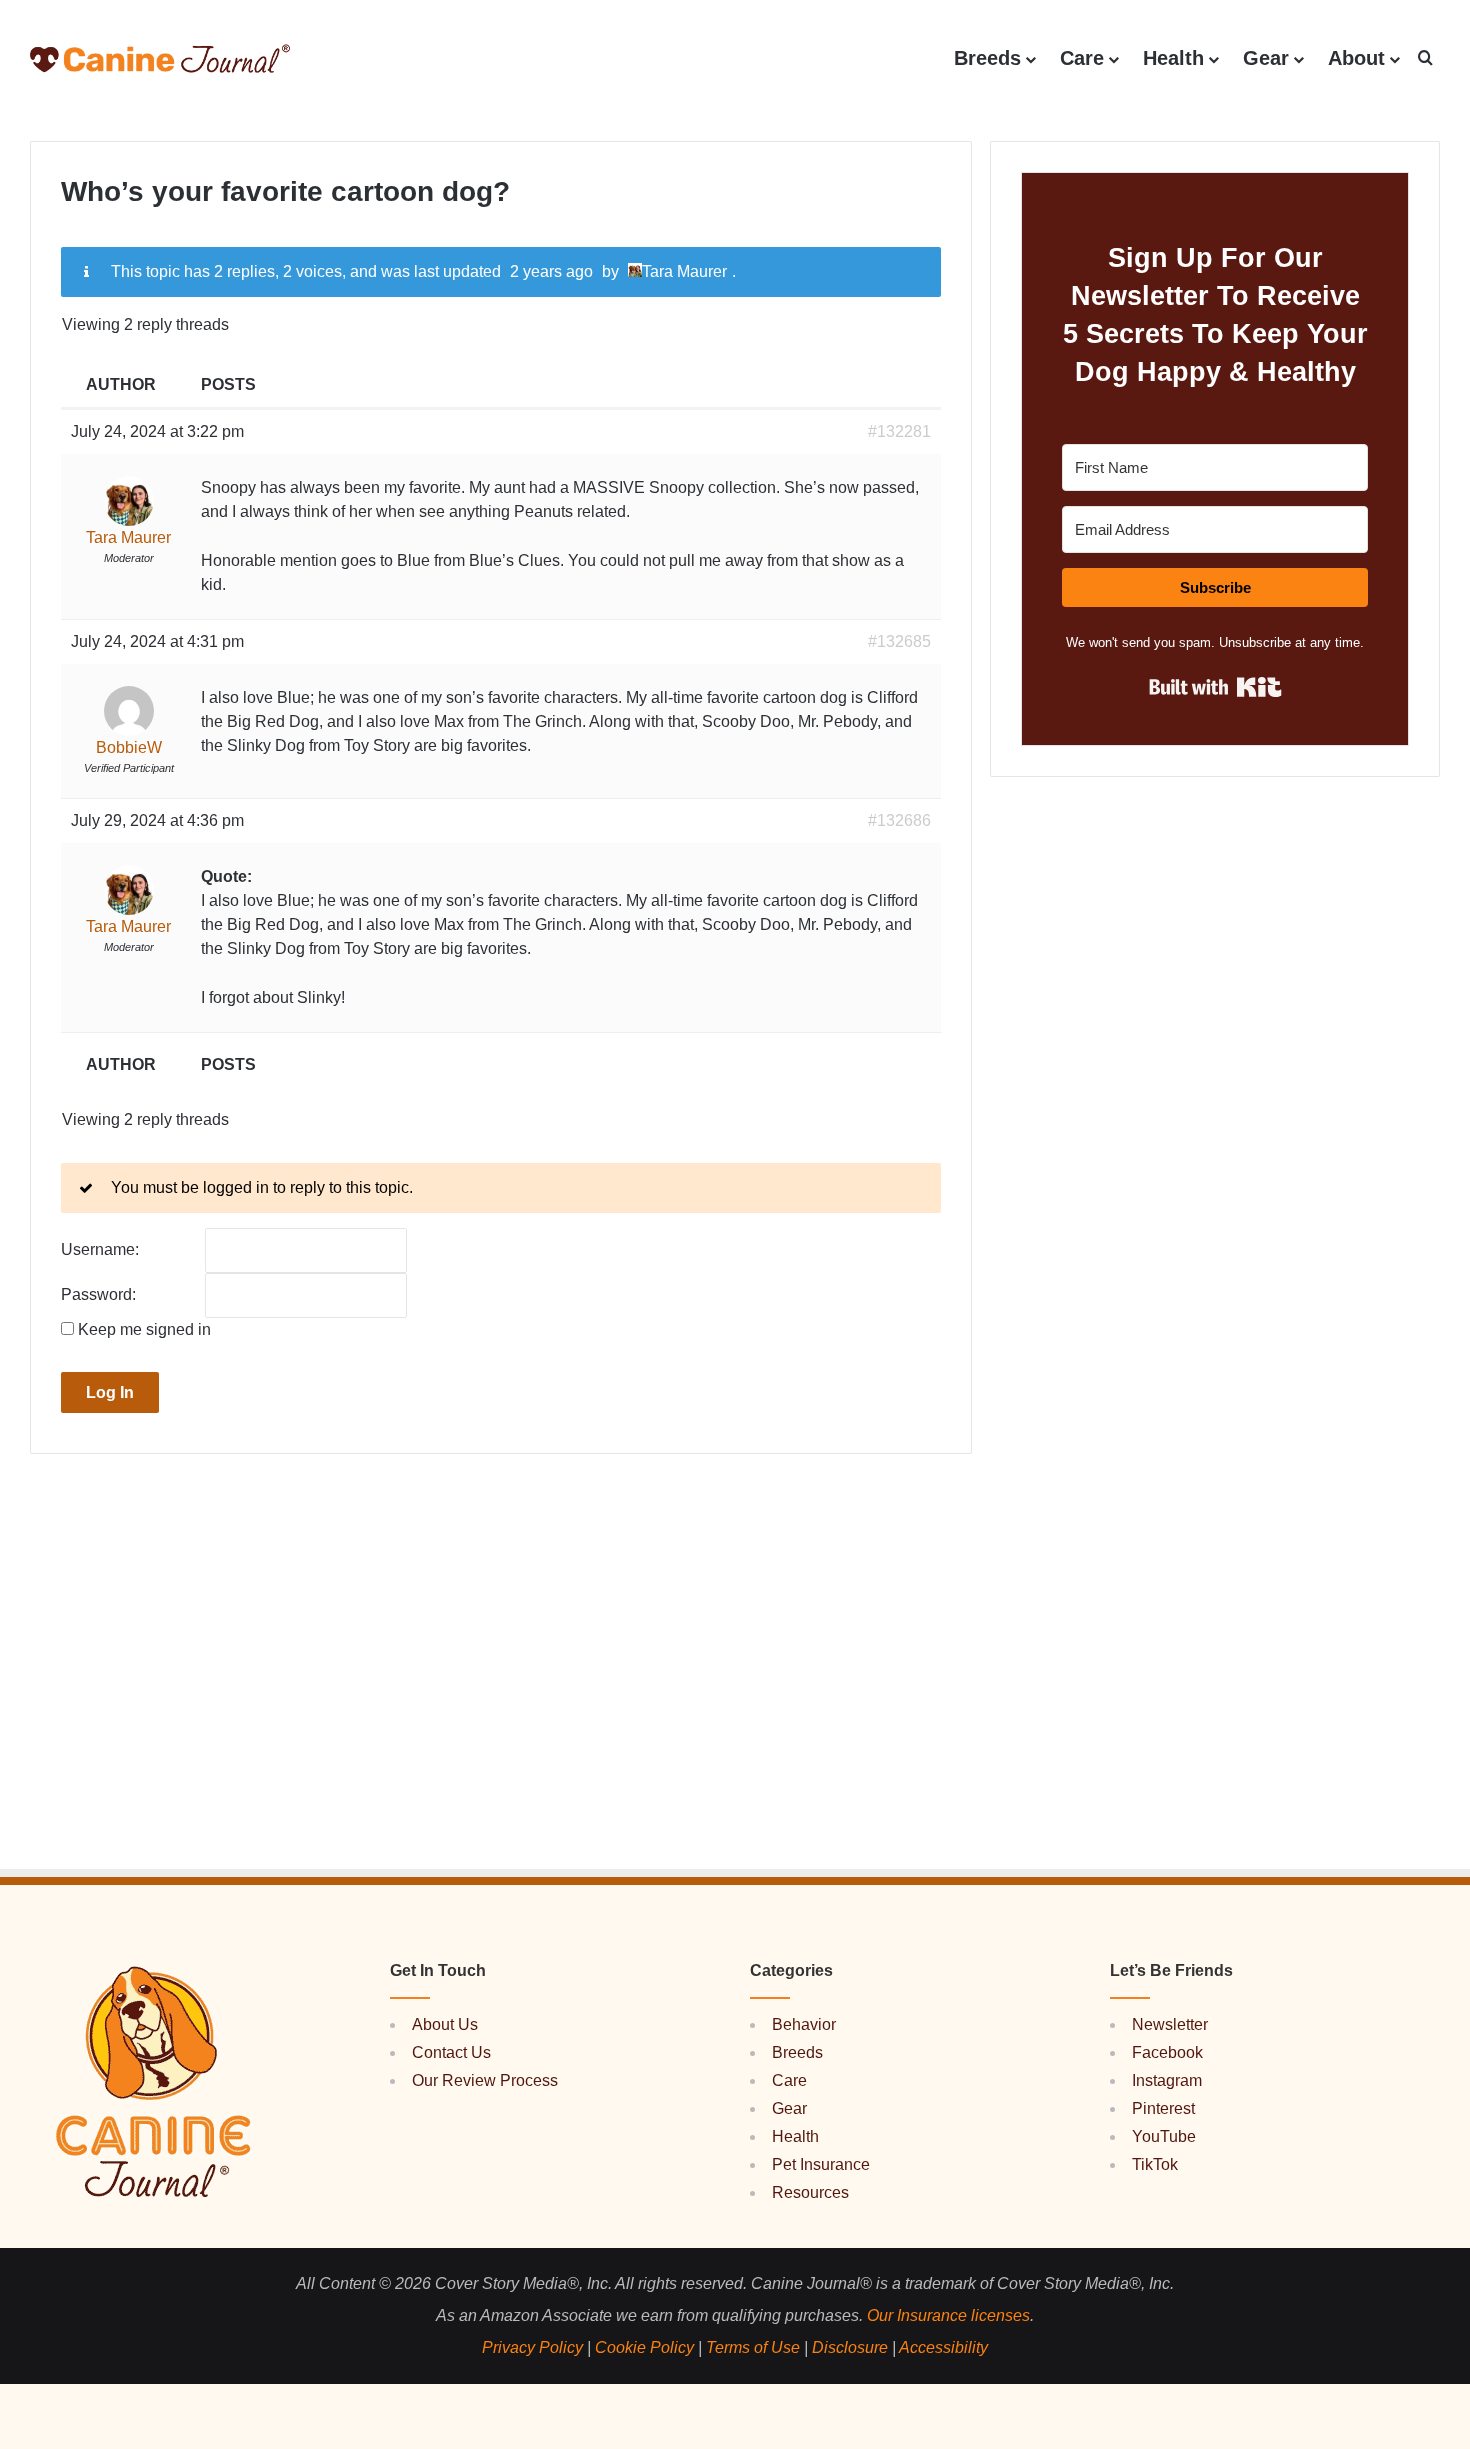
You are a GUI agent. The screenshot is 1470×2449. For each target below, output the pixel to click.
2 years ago (551, 271)
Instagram (1167, 2080)
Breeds (987, 58)
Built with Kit (1215, 687)
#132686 (899, 820)
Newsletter (1170, 2024)
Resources (810, 2192)
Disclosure (850, 2347)
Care (1082, 58)
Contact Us (451, 2052)
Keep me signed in (144, 1330)
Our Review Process (485, 2080)
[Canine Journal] (160, 58)
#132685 (899, 641)
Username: (100, 1250)
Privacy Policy (532, 2347)
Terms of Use (753, 2347)
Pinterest (1163, 2108)
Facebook (1167, 2052)
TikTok (1155, 2164)
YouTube (1164, 2136)
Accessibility (943, 2347)
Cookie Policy (644, 2347)
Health (1173, 58)
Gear (1266, 58)
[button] (1425, 58)
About (1356, 58)
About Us (445, 2024)
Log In (110, 1392)
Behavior (804, 2024)
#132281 (899, 431)
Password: (98, 1295)
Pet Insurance (821, 2164)
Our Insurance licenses (948, 2315)
